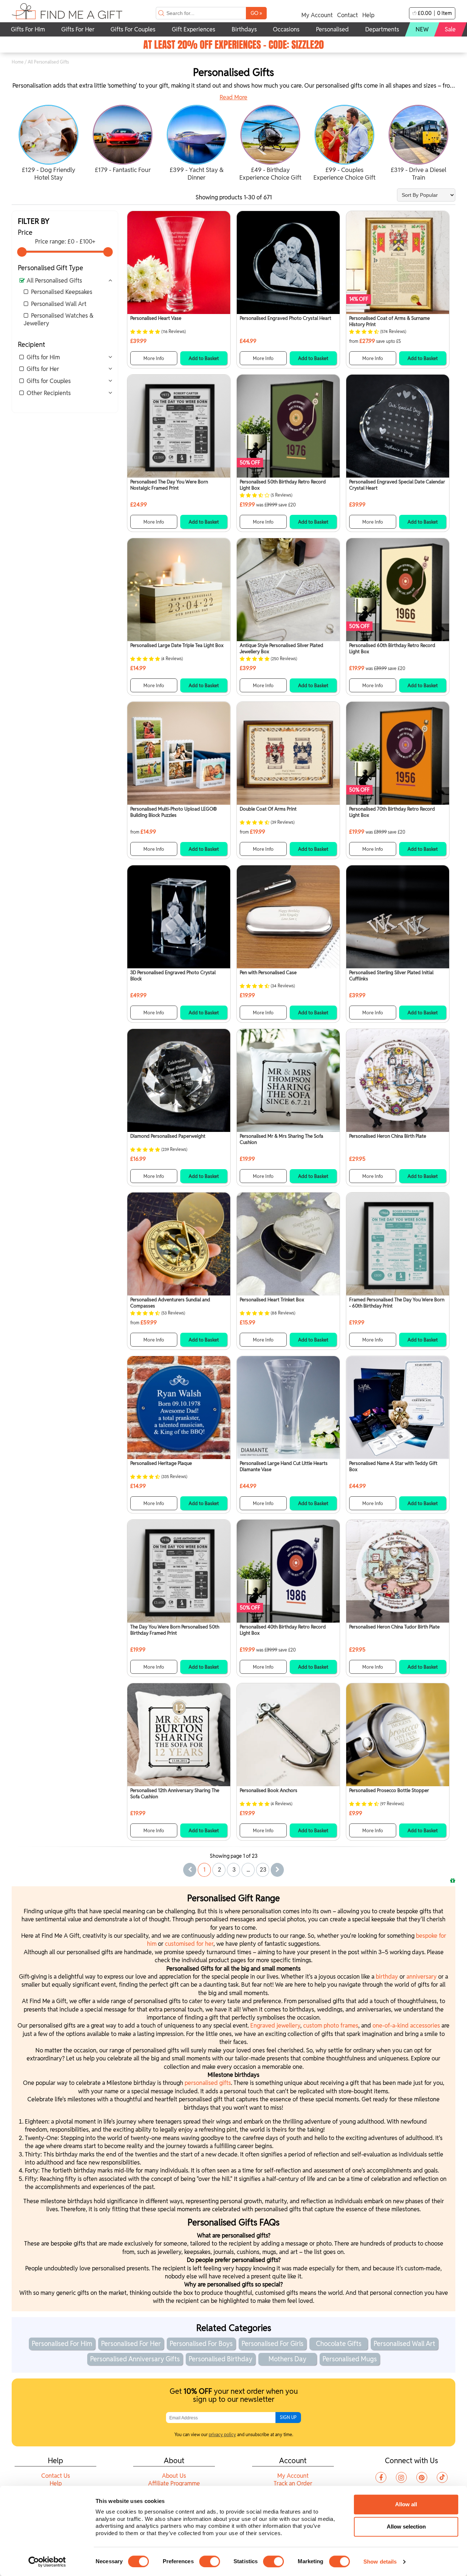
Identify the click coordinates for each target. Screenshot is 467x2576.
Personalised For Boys (201, 2344)
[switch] (210, 2561)
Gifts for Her (43, 369)
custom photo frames (331, 2026)
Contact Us (56, 2476)
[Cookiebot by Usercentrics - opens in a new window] (47, 2562)
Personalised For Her (131, 2344)
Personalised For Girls (273, 2344)
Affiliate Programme (174, 2483)
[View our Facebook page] (381, 2477)
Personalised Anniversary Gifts (135, 2359)
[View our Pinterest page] (422, 2477)
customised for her (189, 1944)
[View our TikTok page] (442, 2477)
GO (256, 13)
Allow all (406, 2504)
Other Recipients (49, 393)
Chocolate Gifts (339, 2344)
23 (263, 1870)
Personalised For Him (62, 2344)
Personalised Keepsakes (62, 292)
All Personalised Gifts (54, 281)
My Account (317, 15)
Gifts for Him (43, 357)
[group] (49, 144)
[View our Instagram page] (401, 2477)
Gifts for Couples (49, 381)
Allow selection (406, 2527)
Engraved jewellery (275, 2026)
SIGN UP (288, 2417)
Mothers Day (287, 2359)
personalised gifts (208, 2083)
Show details (380, 2562)
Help (368, 15)
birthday (388, 1977)
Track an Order (293, 2483)
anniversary (422, 1977)
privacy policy (222, 2435)
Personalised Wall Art (59, 304)
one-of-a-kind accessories (406, 2026)
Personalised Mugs (350, 2359)
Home (18, 62)
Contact (348, 15)
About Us (174, 2476)
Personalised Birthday (221, 2359)
